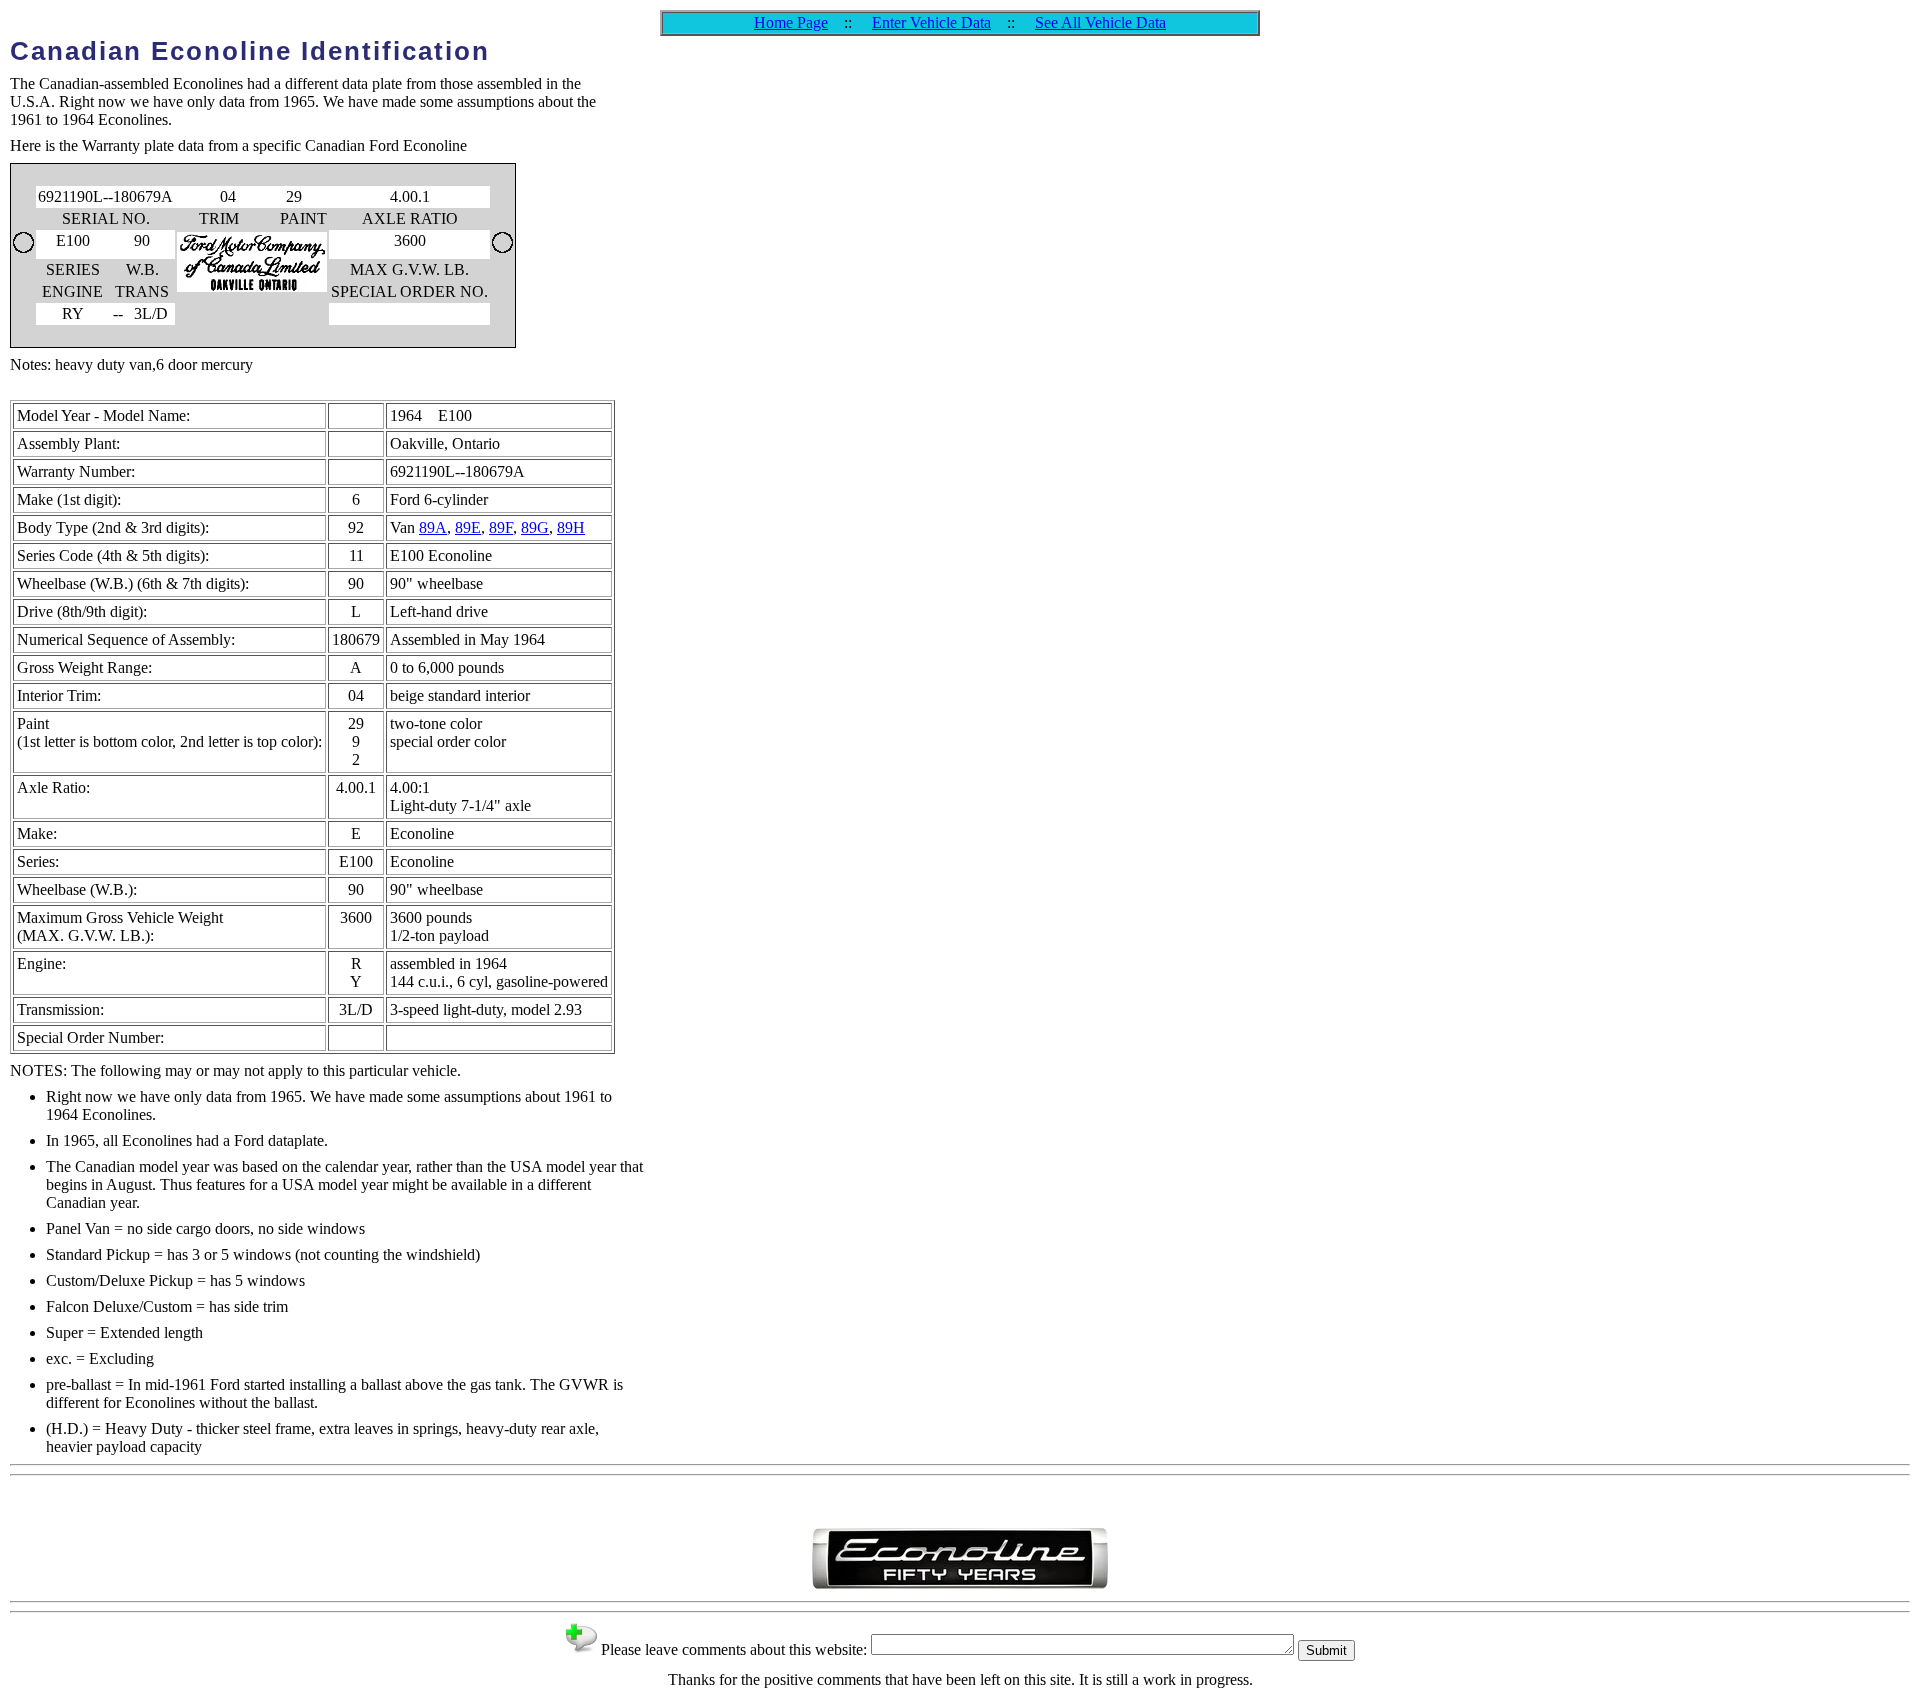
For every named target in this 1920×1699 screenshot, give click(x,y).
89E (468, 527)
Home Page (791, 22)
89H (571, 527)
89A (433, 527)
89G (535, 527)
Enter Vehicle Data (931, 22)
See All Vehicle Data (1100, 22)
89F (501, 527)
